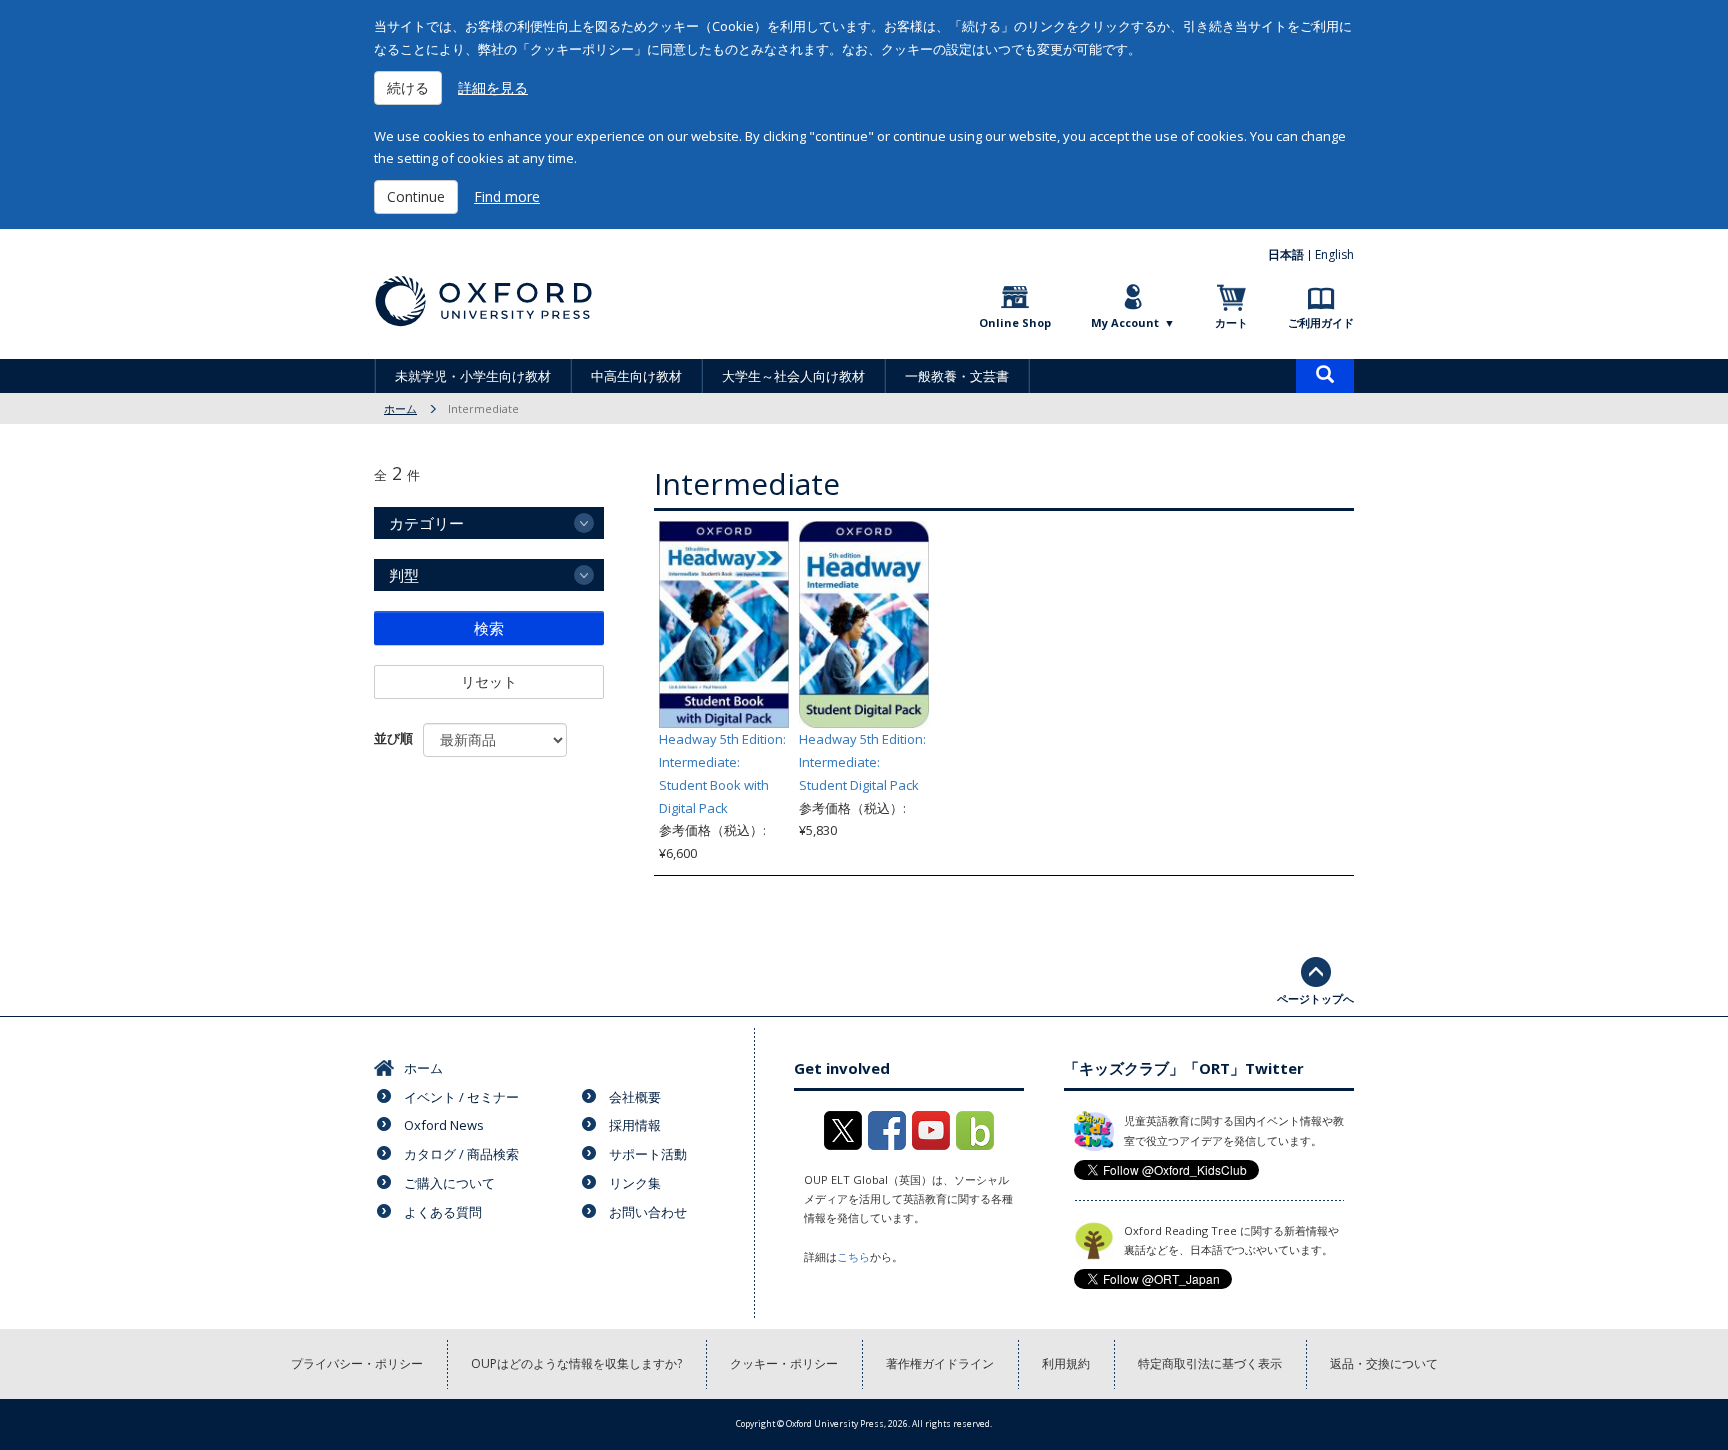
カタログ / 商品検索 (461, 1154)
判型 (404, 575)
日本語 (1286, 254)
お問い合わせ (648, 1212)
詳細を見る (493, 87)
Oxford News (444, 1125)
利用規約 (1066, 1363)
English (1334, 254)
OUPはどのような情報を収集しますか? (576, 1363)
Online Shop (1015, 322)
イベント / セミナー (461, 1097)
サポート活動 (648, 1154)
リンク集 (635, 1183)
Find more (507, 196)
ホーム (400, 408)
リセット (489, 681)
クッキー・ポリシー (784, 1363)
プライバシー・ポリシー (357, 1363)
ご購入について (449, 1183)
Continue (416, 196)
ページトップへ (1315, 998)
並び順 (393, 738)
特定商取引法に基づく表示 (1210, 1363)
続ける (408, 87)
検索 (489, 628)
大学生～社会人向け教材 (793, 376)
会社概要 (635, 1097)
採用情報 (635, 1125)
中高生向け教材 (636, 376)
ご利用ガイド (1321, 322)
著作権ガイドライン (940, 1363)
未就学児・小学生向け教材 (473, 376)
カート (1231, 322)
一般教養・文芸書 (957, 376)
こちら (853, 1256)
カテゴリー (426, 523)
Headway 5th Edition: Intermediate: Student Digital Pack (862, 762)
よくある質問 (443, 1212)
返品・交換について (1384, 1363)
